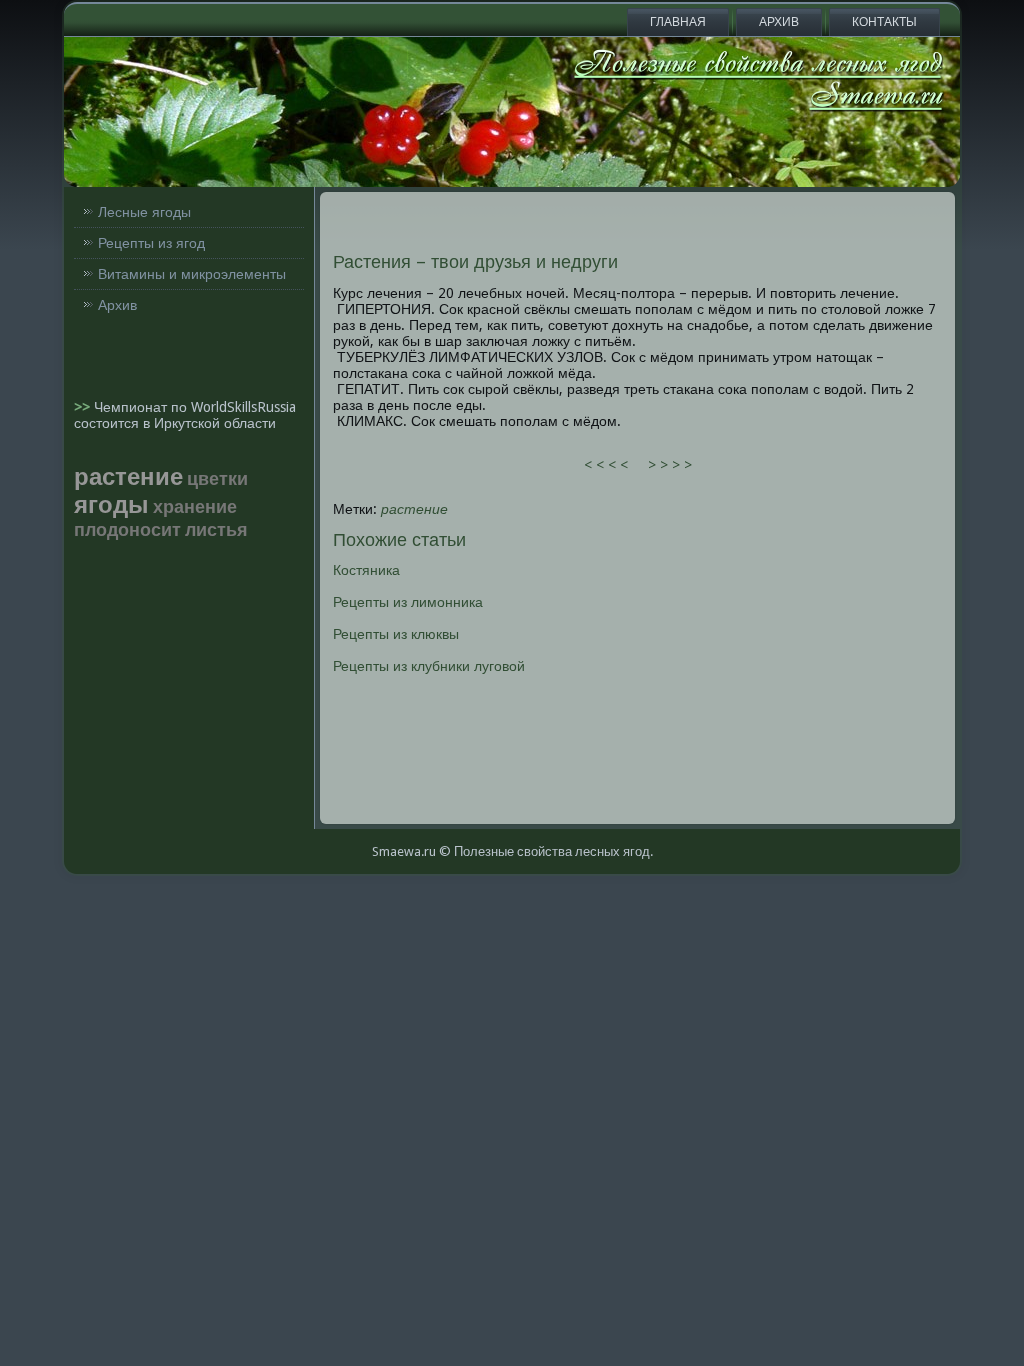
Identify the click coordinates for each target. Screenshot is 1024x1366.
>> (84, 407)
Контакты (884, 22)
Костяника (366, 570)
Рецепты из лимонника (408, 602)
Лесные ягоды (144, 212)
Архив (779, 22)
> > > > (670, 465)
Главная (678, 22)
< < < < (606, 465)
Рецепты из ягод (151, 243)
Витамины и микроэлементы (192, 274)
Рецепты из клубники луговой (429, 666)
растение (414, 509)
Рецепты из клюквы (396, 634)
